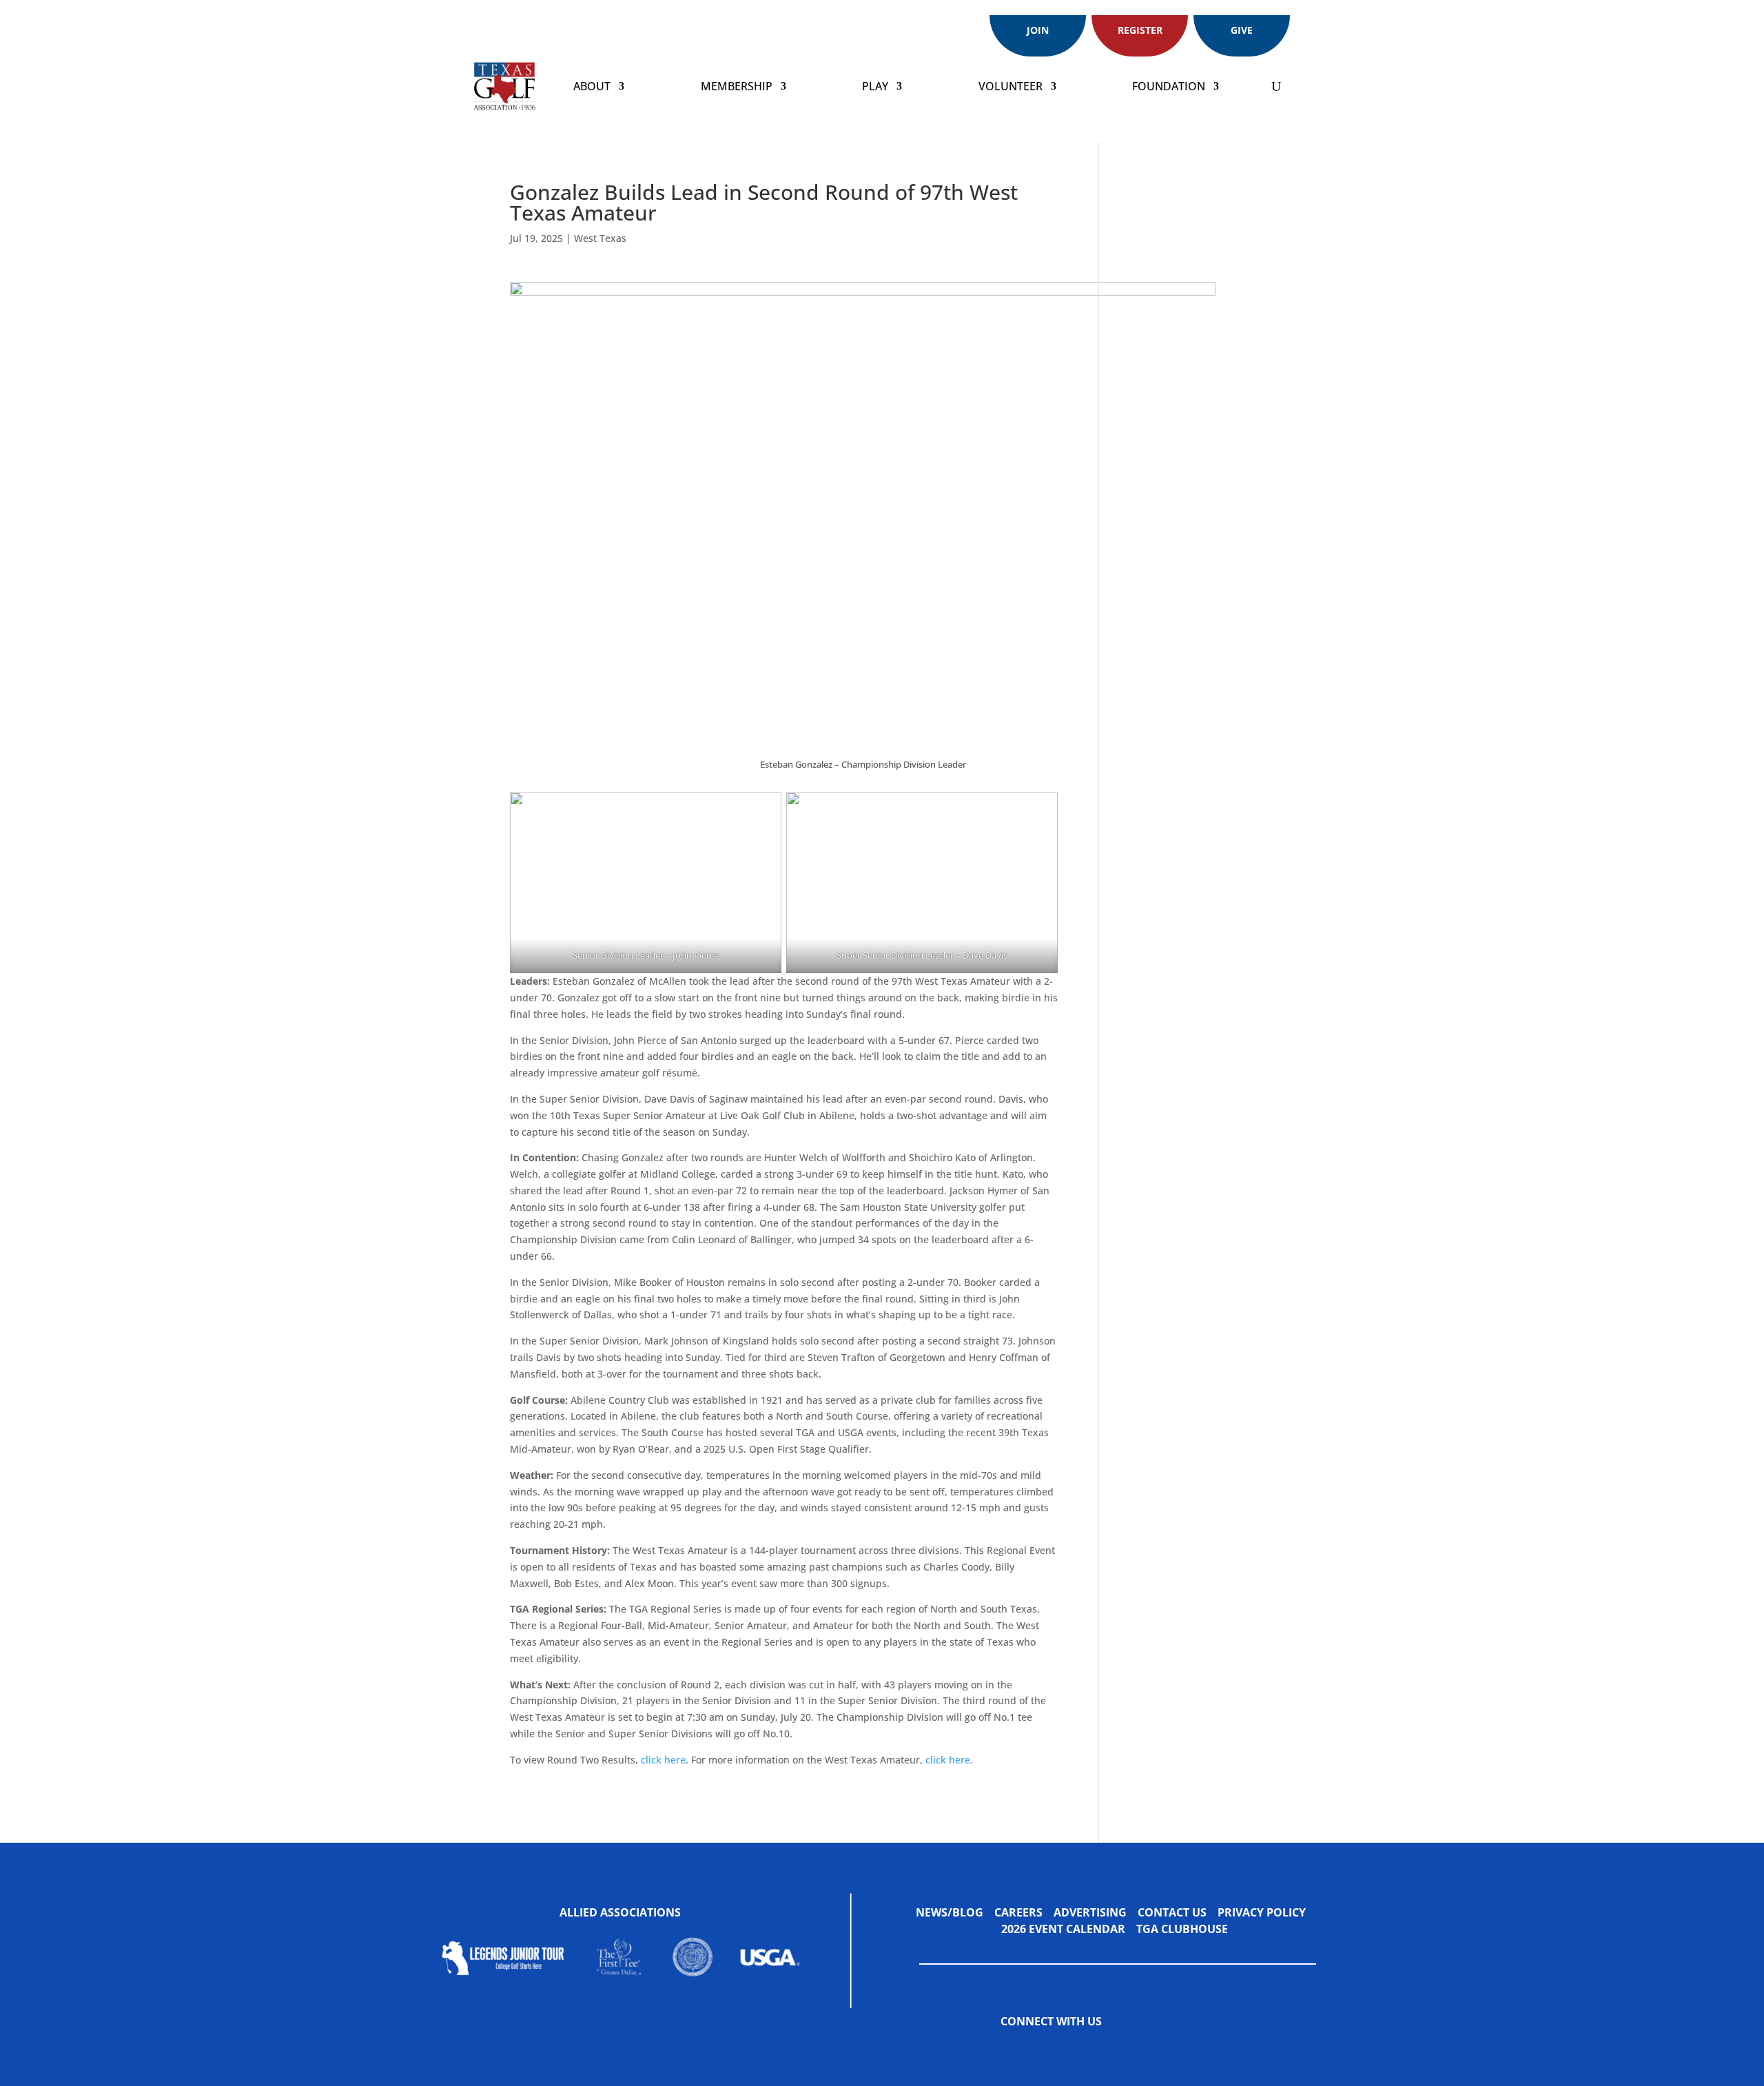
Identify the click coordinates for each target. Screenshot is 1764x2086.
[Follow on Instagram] (1188, 2022)
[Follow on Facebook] (1133, 2022)
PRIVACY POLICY (1262, 1912)
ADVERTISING (1090, 1912)
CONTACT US (1172, 1912)
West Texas (600, 238)
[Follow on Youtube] (1243, 2022)
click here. (949, 1760)
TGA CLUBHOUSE (1182, 1929)
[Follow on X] (1160, 2022)
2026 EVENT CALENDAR (1069, 1929)
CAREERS (1018, 1912)
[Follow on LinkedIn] (1216, 2022)
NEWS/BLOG (950, 1912)
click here (663, 1760)
